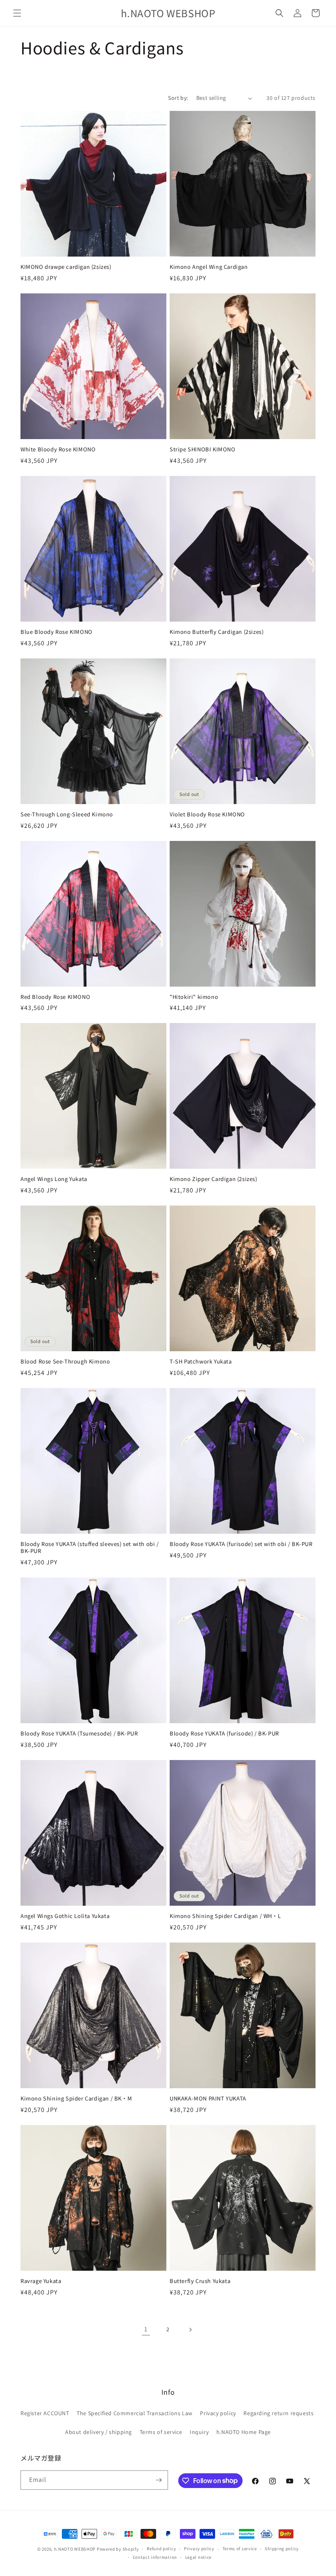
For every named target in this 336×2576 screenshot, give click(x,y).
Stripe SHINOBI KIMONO (203, 450)
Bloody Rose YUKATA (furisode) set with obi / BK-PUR (241, 1544)
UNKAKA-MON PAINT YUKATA (208, 2099)
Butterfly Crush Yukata (200, 2281)
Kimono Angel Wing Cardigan (209, 267)
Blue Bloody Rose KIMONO (57, 632)
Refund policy (161, 2549)
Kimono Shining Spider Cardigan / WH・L (225, 1916)
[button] (17, 13)
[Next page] (190, 2330)
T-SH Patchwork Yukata (201, 1362)
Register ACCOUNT (45, 2413)
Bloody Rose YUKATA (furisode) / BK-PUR (224, 1734)
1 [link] (146, 2329)
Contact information (155, 2557)
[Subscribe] (159, 2480)
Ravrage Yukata (41, 2281)
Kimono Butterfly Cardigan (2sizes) (217, 632)
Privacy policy (218, 2413)
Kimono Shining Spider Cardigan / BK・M (76, 2099)
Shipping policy (282, 2549)
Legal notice (198, 2557)
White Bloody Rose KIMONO (58, 450)
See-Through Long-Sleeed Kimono (67, 815)
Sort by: (178, 98)
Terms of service (161, 2432)
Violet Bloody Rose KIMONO (207, 815)
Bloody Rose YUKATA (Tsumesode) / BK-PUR (79, 1734)
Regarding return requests (278, 2413)
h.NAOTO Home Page (244, 2432)
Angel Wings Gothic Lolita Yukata (65, 1916)
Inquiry (199, 2432)
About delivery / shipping (99, 2432)
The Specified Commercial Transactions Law (135, 2413)
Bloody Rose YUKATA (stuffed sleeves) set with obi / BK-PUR (90, 1548)
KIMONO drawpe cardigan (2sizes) (66, 267)
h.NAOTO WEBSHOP (75, 2549)
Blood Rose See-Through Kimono (65, 1362)
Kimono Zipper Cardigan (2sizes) (213, 1179)
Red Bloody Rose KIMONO (55, 997)
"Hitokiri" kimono (194, 997)
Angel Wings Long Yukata (54, 1179)
